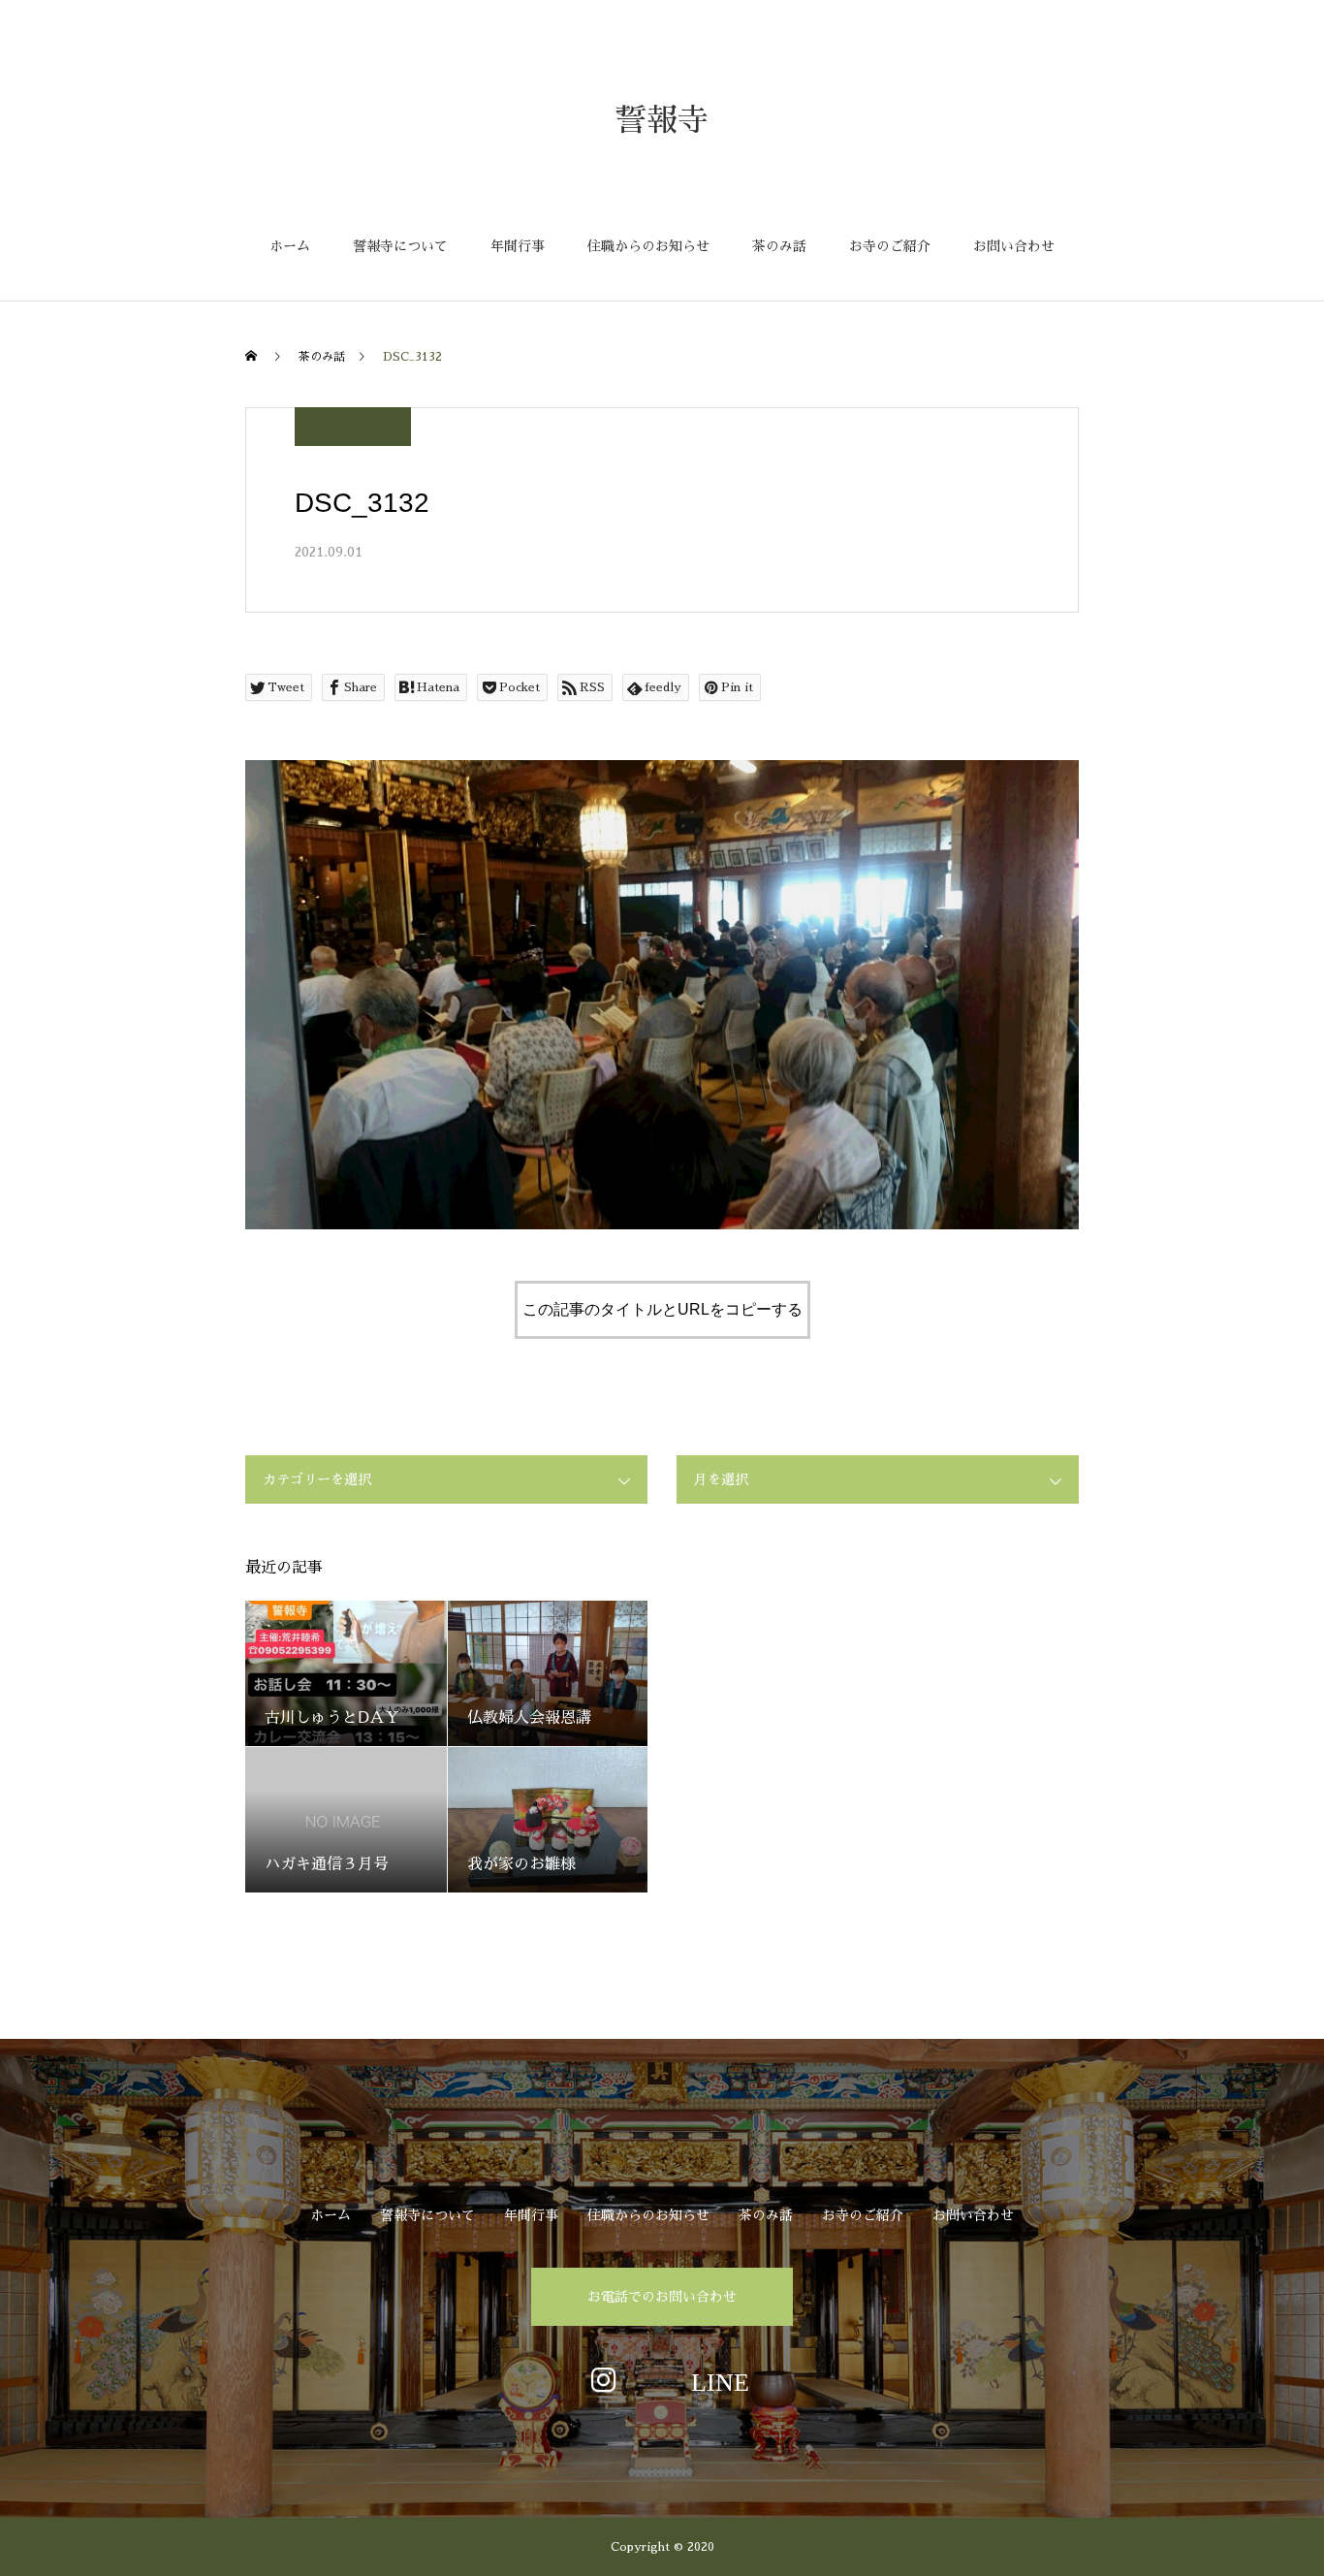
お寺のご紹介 (890, 246)
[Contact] (720, 2379)
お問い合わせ (1014, 246)
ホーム (290, 246)
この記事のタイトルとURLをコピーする (662, 1309)
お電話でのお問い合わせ (662, 2297)
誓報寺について (400, 246)
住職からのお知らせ (648, 246)
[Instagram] (604, 2379)
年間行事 (518, 246)
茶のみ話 (779, 246)
